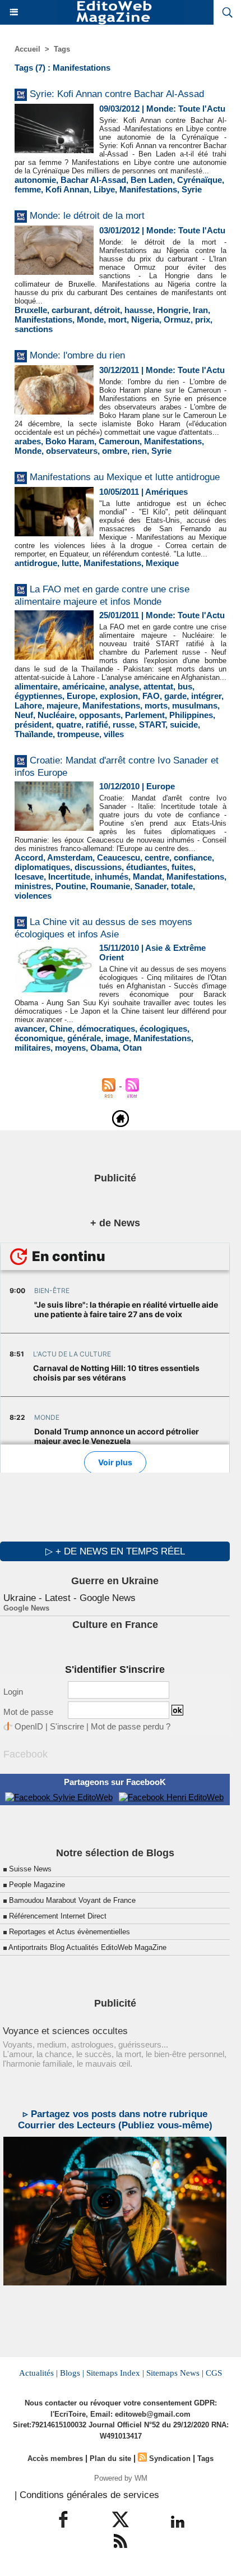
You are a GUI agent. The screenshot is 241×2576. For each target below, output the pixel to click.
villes (114, 734)
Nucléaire (56, 715)
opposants (100, 715)
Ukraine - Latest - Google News (69, 1598)
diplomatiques (42, 867)
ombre (115, 451)
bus (185, 686)
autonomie (35, 180)
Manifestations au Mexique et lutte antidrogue (125, 477)
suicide (184, 725)
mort (117, 319)
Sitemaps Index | (115, 2373)
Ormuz (177, 319)
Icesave (29, 877)
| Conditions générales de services (87, 2495)
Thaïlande (34, 734)
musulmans (195, 705)
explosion (119, 696)
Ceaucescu (119, 857)
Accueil (27, 49)
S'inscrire (67, 1726)
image (117, 1038)
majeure (62, 705)
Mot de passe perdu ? (131, 1726)
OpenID (29, 1726)
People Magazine (37, 1885)
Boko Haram (70, 441)
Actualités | (38, 2373)
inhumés (112, 877)
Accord (29, 857)
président (33, 725)
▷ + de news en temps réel (115, 1551)
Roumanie (110, 886)
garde (175, 696)
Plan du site (110, 2458)
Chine (61, 1029)
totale (182, 886)
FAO (151, 696)
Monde (90, 319)
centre (157, 857)
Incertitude (69, 877)
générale (84, 1038)
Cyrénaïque (200, 180)
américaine (84, 686)
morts (156, 705)
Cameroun (119, 441)
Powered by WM (121, 2478)
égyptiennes (38, 696)
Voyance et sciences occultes (65, 2031)
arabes (28, 441)
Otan (132, 1048)
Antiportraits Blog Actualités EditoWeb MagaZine (87, 1947)
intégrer (206, 696)
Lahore (28, 705)
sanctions (34, 329)
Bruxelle (31, 310)
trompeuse (78, 734)
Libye (104, 189)
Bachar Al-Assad (93, 180)
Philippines (191, 715)
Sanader (150, 886)
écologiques (163, 1029)
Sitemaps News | (175, 2373)
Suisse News (30, 1869)
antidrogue (36, 563)
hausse (138, 310)
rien (139, 451)
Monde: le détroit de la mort (87, 216)
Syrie (192, 189)
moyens (70, 1048)
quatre (69, 725)
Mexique (162, 563)
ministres (33, 886)
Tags (62, 49)
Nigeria (145, 319)
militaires (33, 1048)
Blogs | (72, 2373)
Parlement (145, 715)
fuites (182, 867)
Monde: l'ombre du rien (77, 355)
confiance (193, 857)
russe (124, 725)
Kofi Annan (67, 189)
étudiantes (147, 867)
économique (39, 1038)
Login (13, 1692)
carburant (71, 310)
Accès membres (55, 2458)
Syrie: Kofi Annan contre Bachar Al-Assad (117, 94)
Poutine (71, 886)
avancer (30, 1029)
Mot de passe (28, 1712)
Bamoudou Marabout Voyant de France (72, 1900)
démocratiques (106, 1029)
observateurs (72, 451)
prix (203, 319)
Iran (200, 310)
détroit (107, 310)
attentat (158, 686)
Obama (104, 1048)
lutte (70, 563)
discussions (98, 867)
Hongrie (173, 310)
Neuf (24, 715)
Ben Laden (152, 180)
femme (28, 189)
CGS (214, 2373)
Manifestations (148, 189)
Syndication (170, 2458)
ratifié (97, 725)
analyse (124, 686)
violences (33, 896)
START (152, 725)
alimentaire (36, 686)
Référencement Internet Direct (58, 1916)
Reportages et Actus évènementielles (69, 1932)
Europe (81, 696)
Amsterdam (70, 857)
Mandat (147, 877)
